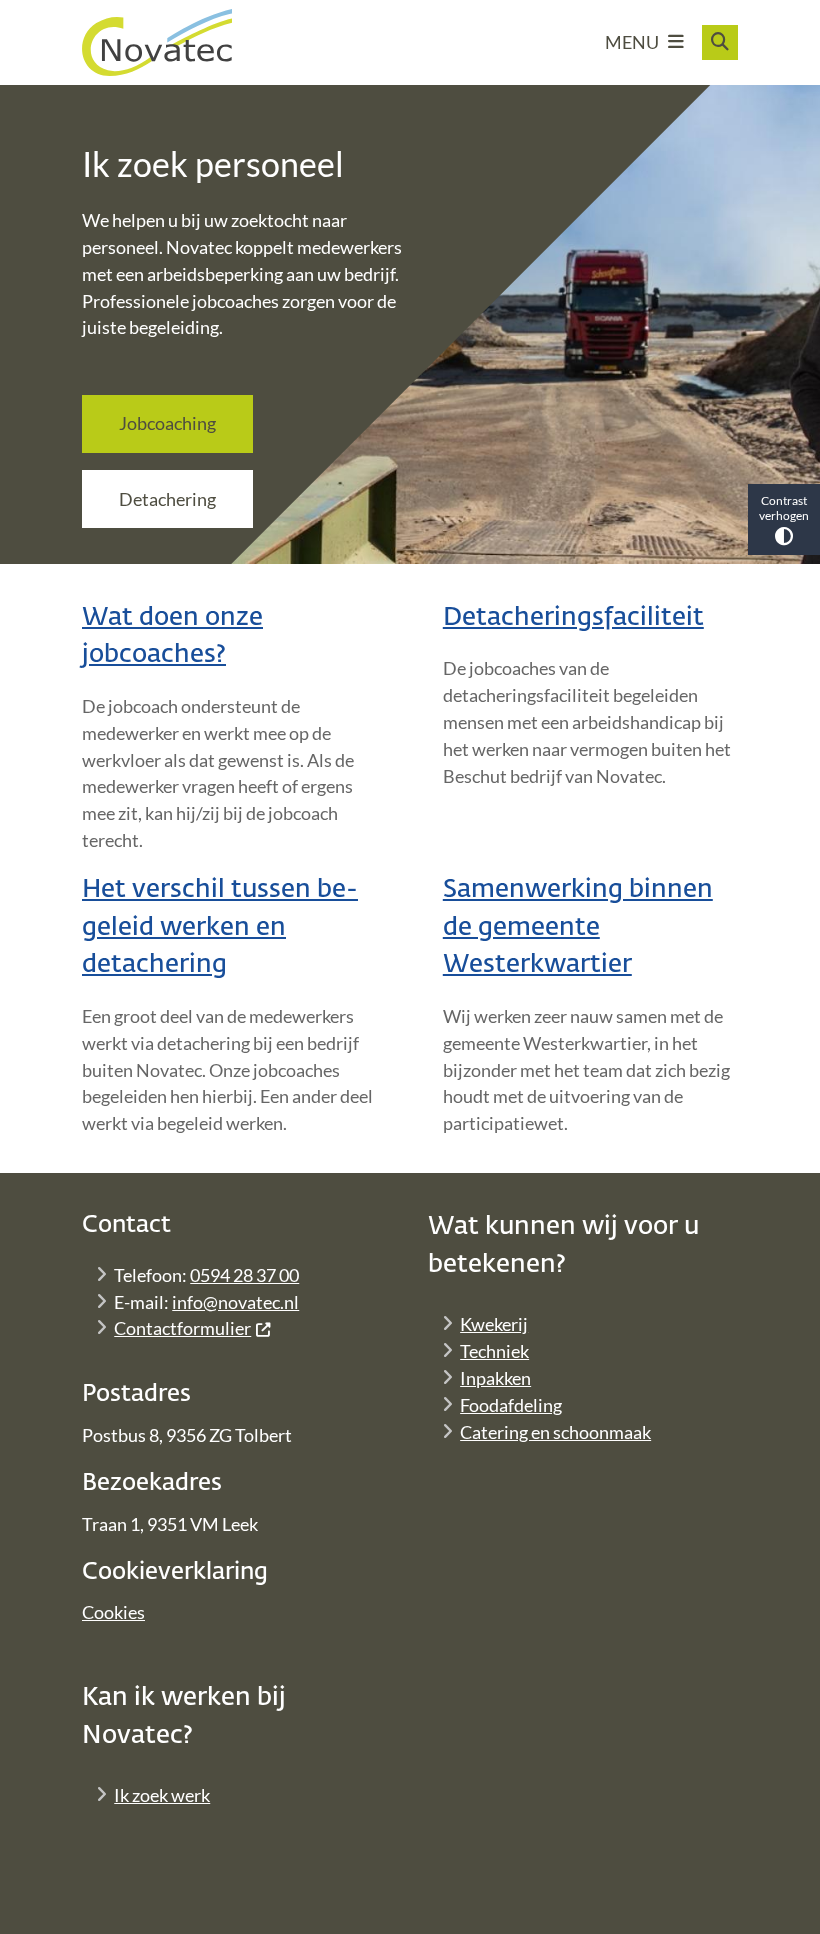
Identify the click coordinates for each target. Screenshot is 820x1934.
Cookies (113, 1612)
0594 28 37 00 (244, 1275)
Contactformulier (182, 1328)
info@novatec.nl (235, 1302)
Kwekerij (494, 1324)
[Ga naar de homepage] (157, 42)
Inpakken (495, 1378)
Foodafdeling (511, 1405)
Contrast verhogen (784, 508)
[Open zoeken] (720, 43)
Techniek (494, 1351)
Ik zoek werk (162, 1795)
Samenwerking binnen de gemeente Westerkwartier (578, 927)
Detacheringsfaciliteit (573, 618)
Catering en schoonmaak (555, 1432)
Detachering (167, 499)
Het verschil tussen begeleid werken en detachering (220, 927)
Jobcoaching (167, 423)
